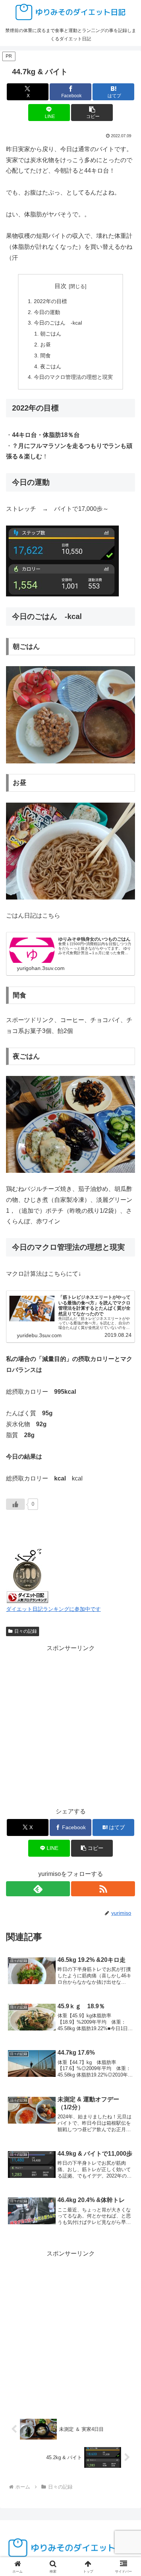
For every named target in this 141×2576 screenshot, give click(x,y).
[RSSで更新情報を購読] (103, 1889)
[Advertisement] (70, 1725)
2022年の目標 (50, 301)
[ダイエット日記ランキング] (27, 1575)
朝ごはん (51, 334)
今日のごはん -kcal (58, 323)
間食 (45, 356)
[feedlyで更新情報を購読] (38, 1889)
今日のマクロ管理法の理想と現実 (73, 377)
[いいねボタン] (15, 1504)
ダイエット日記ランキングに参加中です (53, 1609)
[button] (92, 113)
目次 (61, 286)
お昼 (45, 345)
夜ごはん (51, 366)
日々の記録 (26, 1631)
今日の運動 (47, 312)
